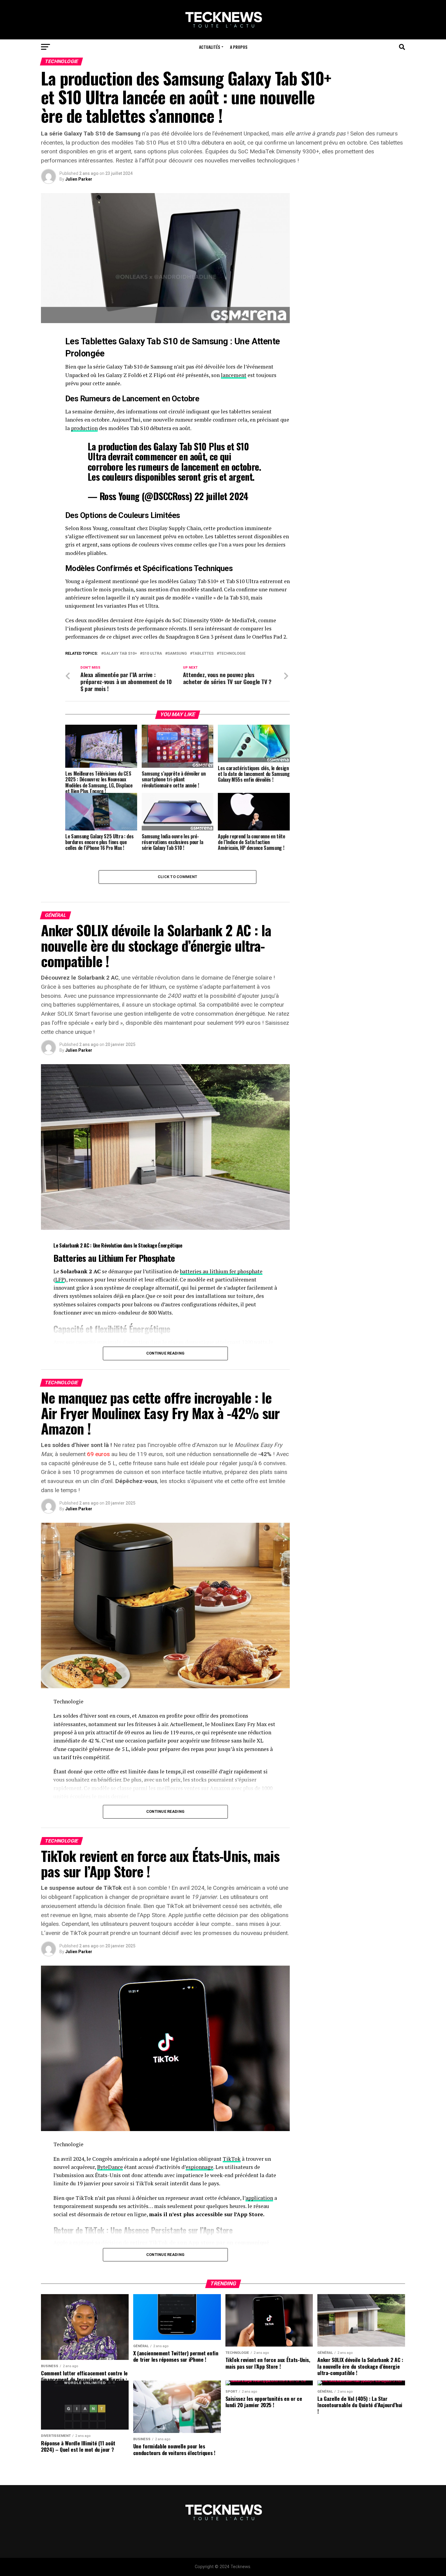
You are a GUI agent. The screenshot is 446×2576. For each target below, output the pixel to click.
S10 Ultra (152, 654)
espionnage (199, 2167)
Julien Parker (79, 179)
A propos (239, 47)
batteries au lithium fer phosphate (221, 1271)
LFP (60, 1280)
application (259, 2198)
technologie (232, 654)
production (84, 428)
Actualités (209, 47)
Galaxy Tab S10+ (120, 654)
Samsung (210, 341)
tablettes (203, 654)
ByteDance (110, 2167)
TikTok (232, 2159)
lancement (234, 375)
